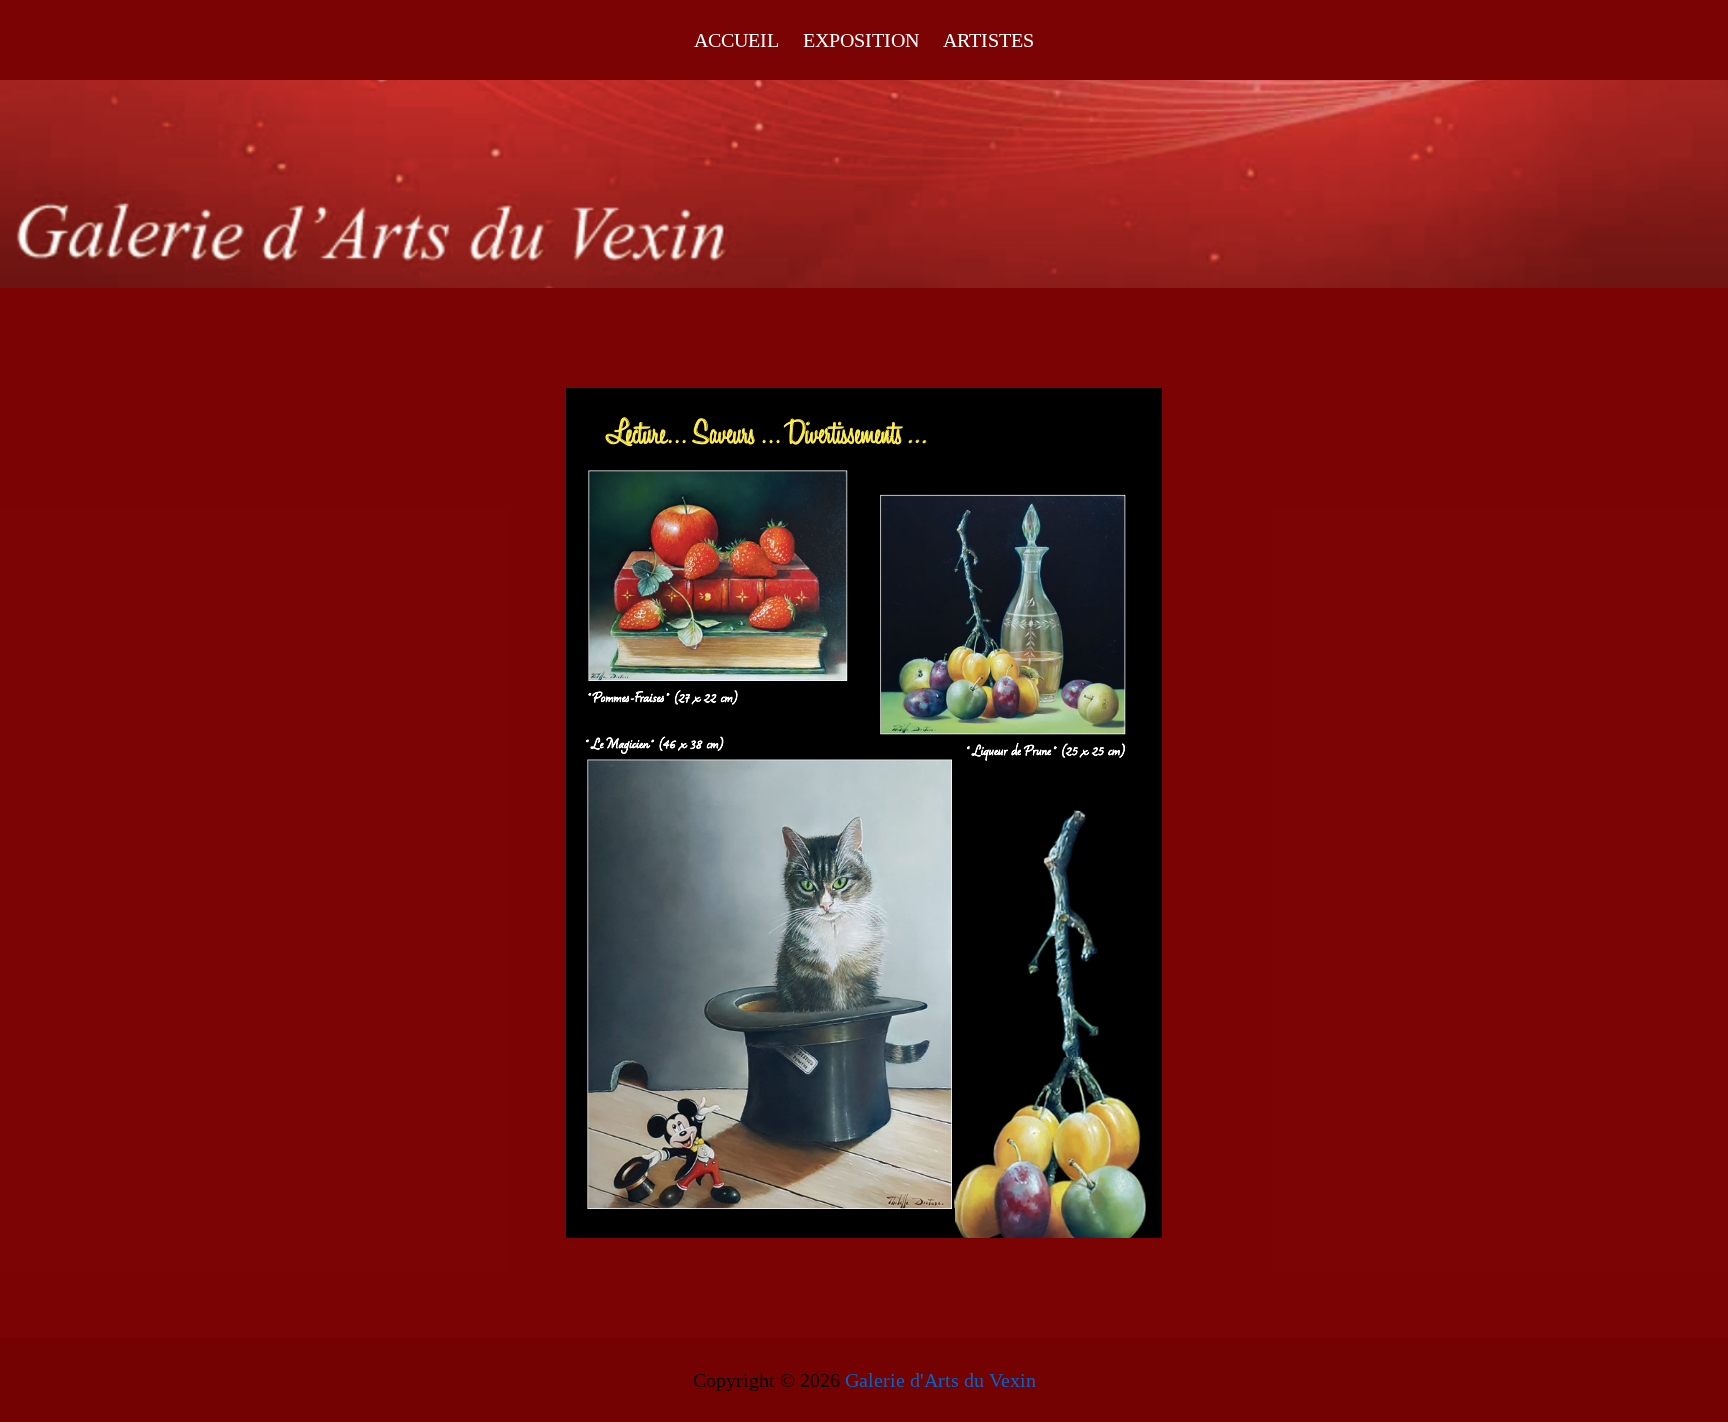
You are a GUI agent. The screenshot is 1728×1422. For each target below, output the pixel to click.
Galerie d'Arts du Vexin (940, 1380)
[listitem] (717, 576)
